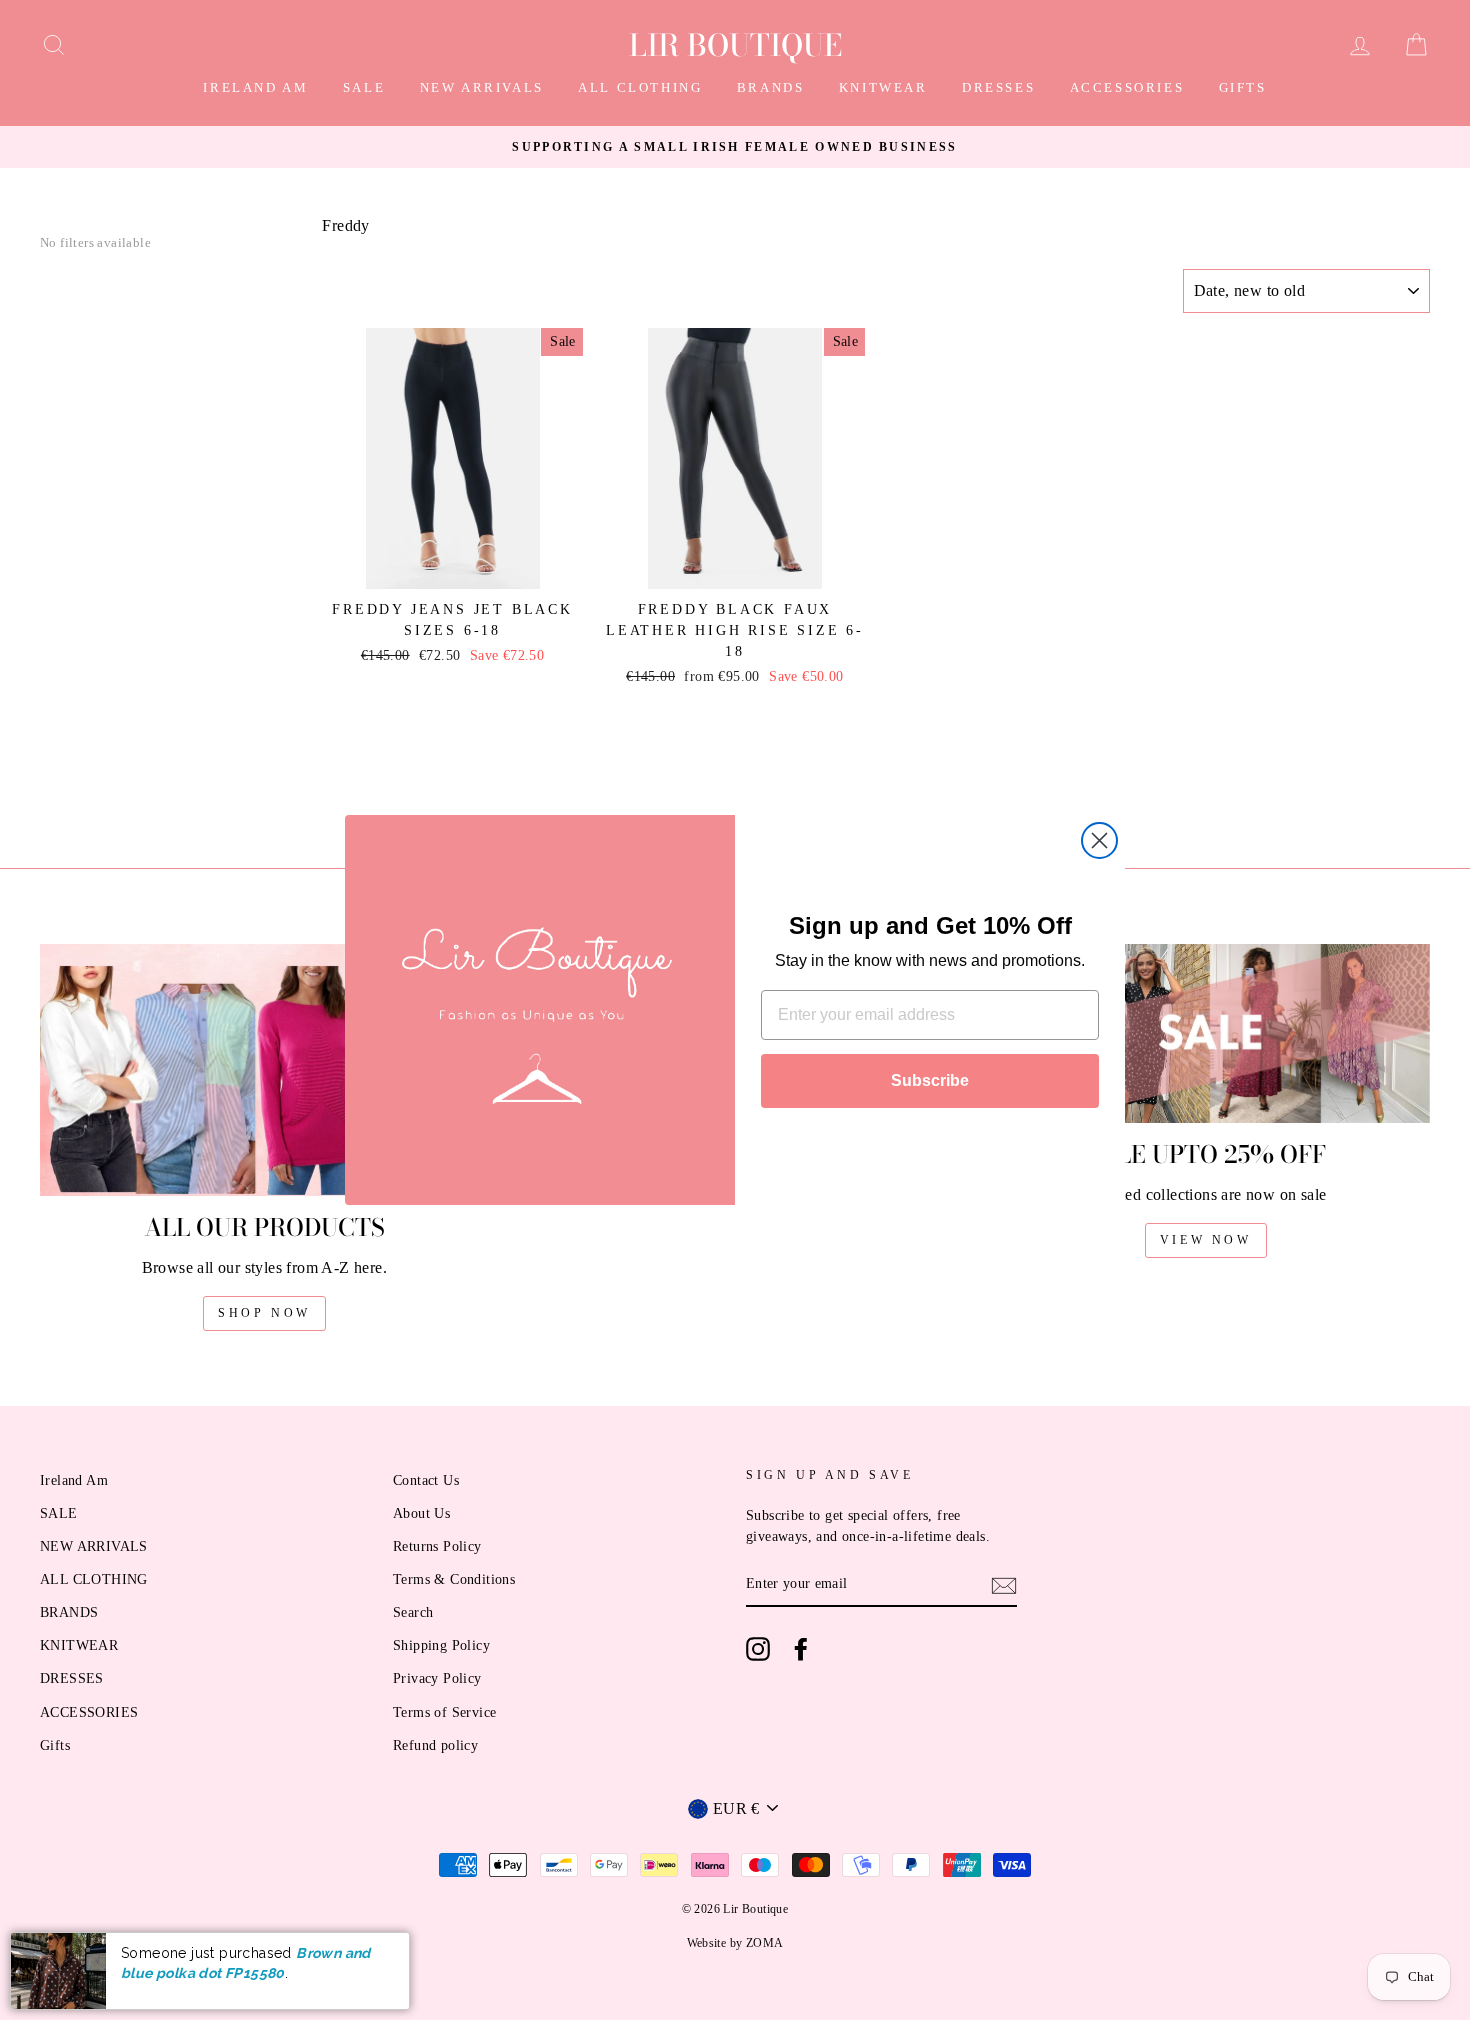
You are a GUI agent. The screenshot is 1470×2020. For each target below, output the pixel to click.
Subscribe (930, 1080)
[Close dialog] (1099, 840)
